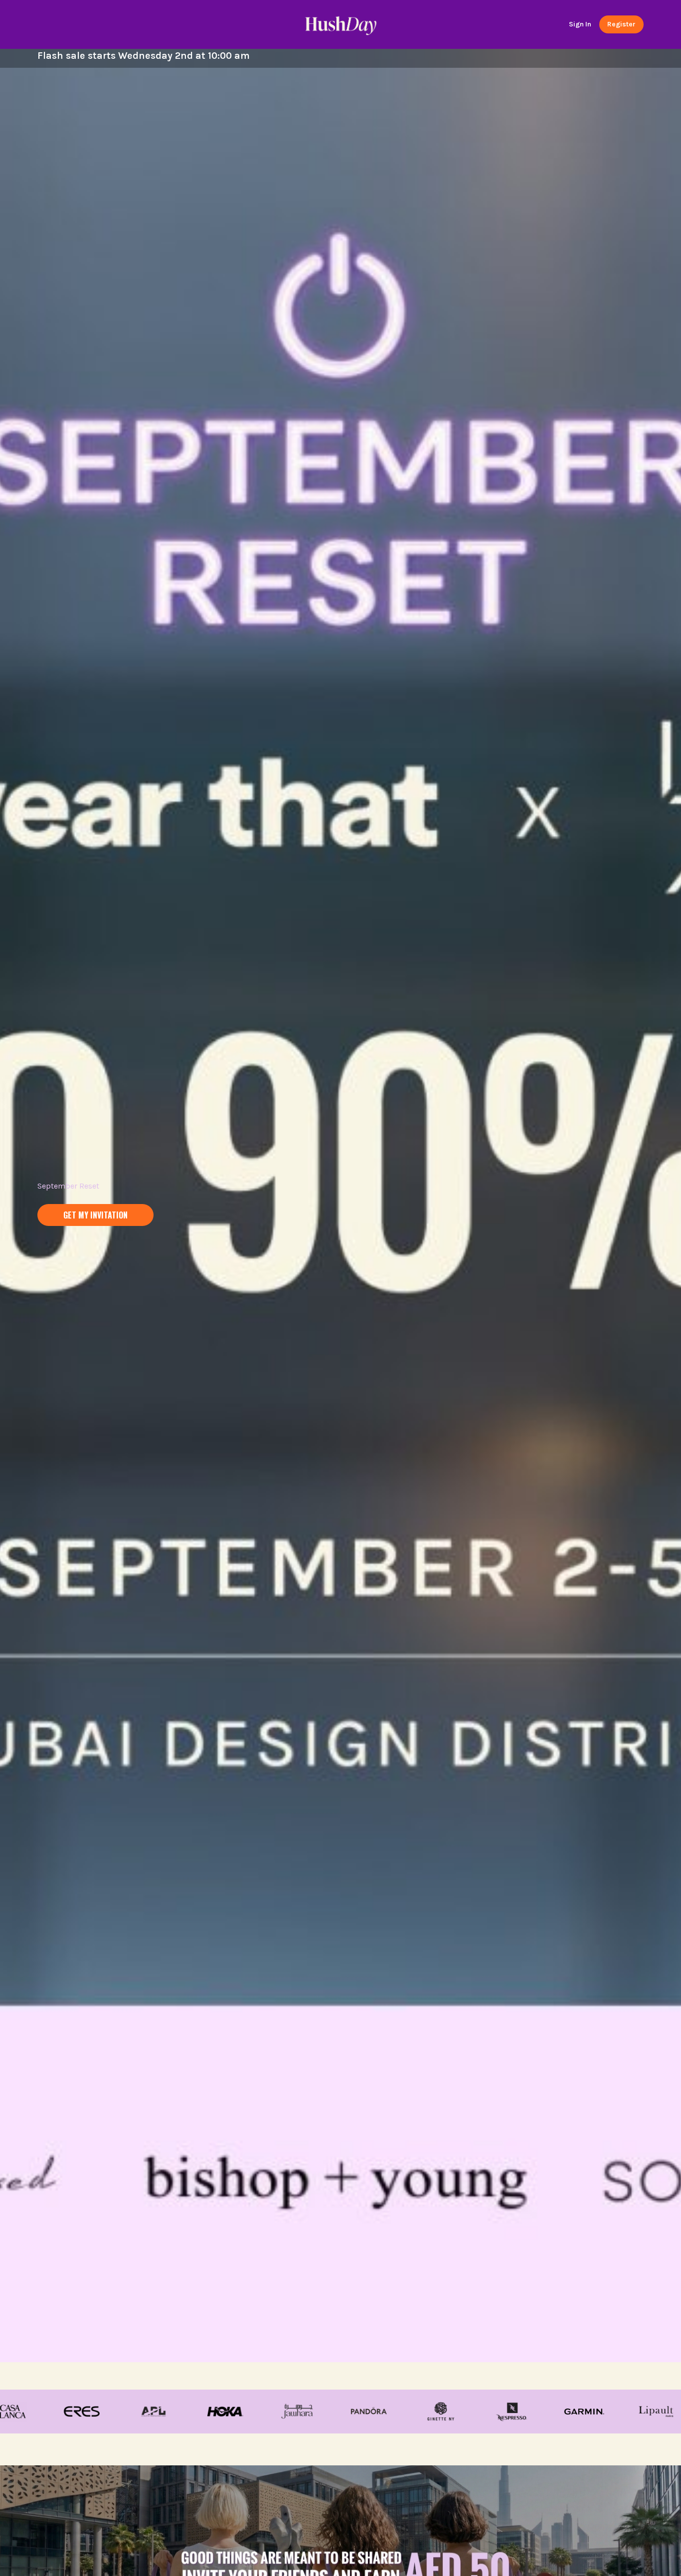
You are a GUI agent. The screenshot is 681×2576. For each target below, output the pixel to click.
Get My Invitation (95, 1215)
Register (621, 24)
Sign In (580, 24)
